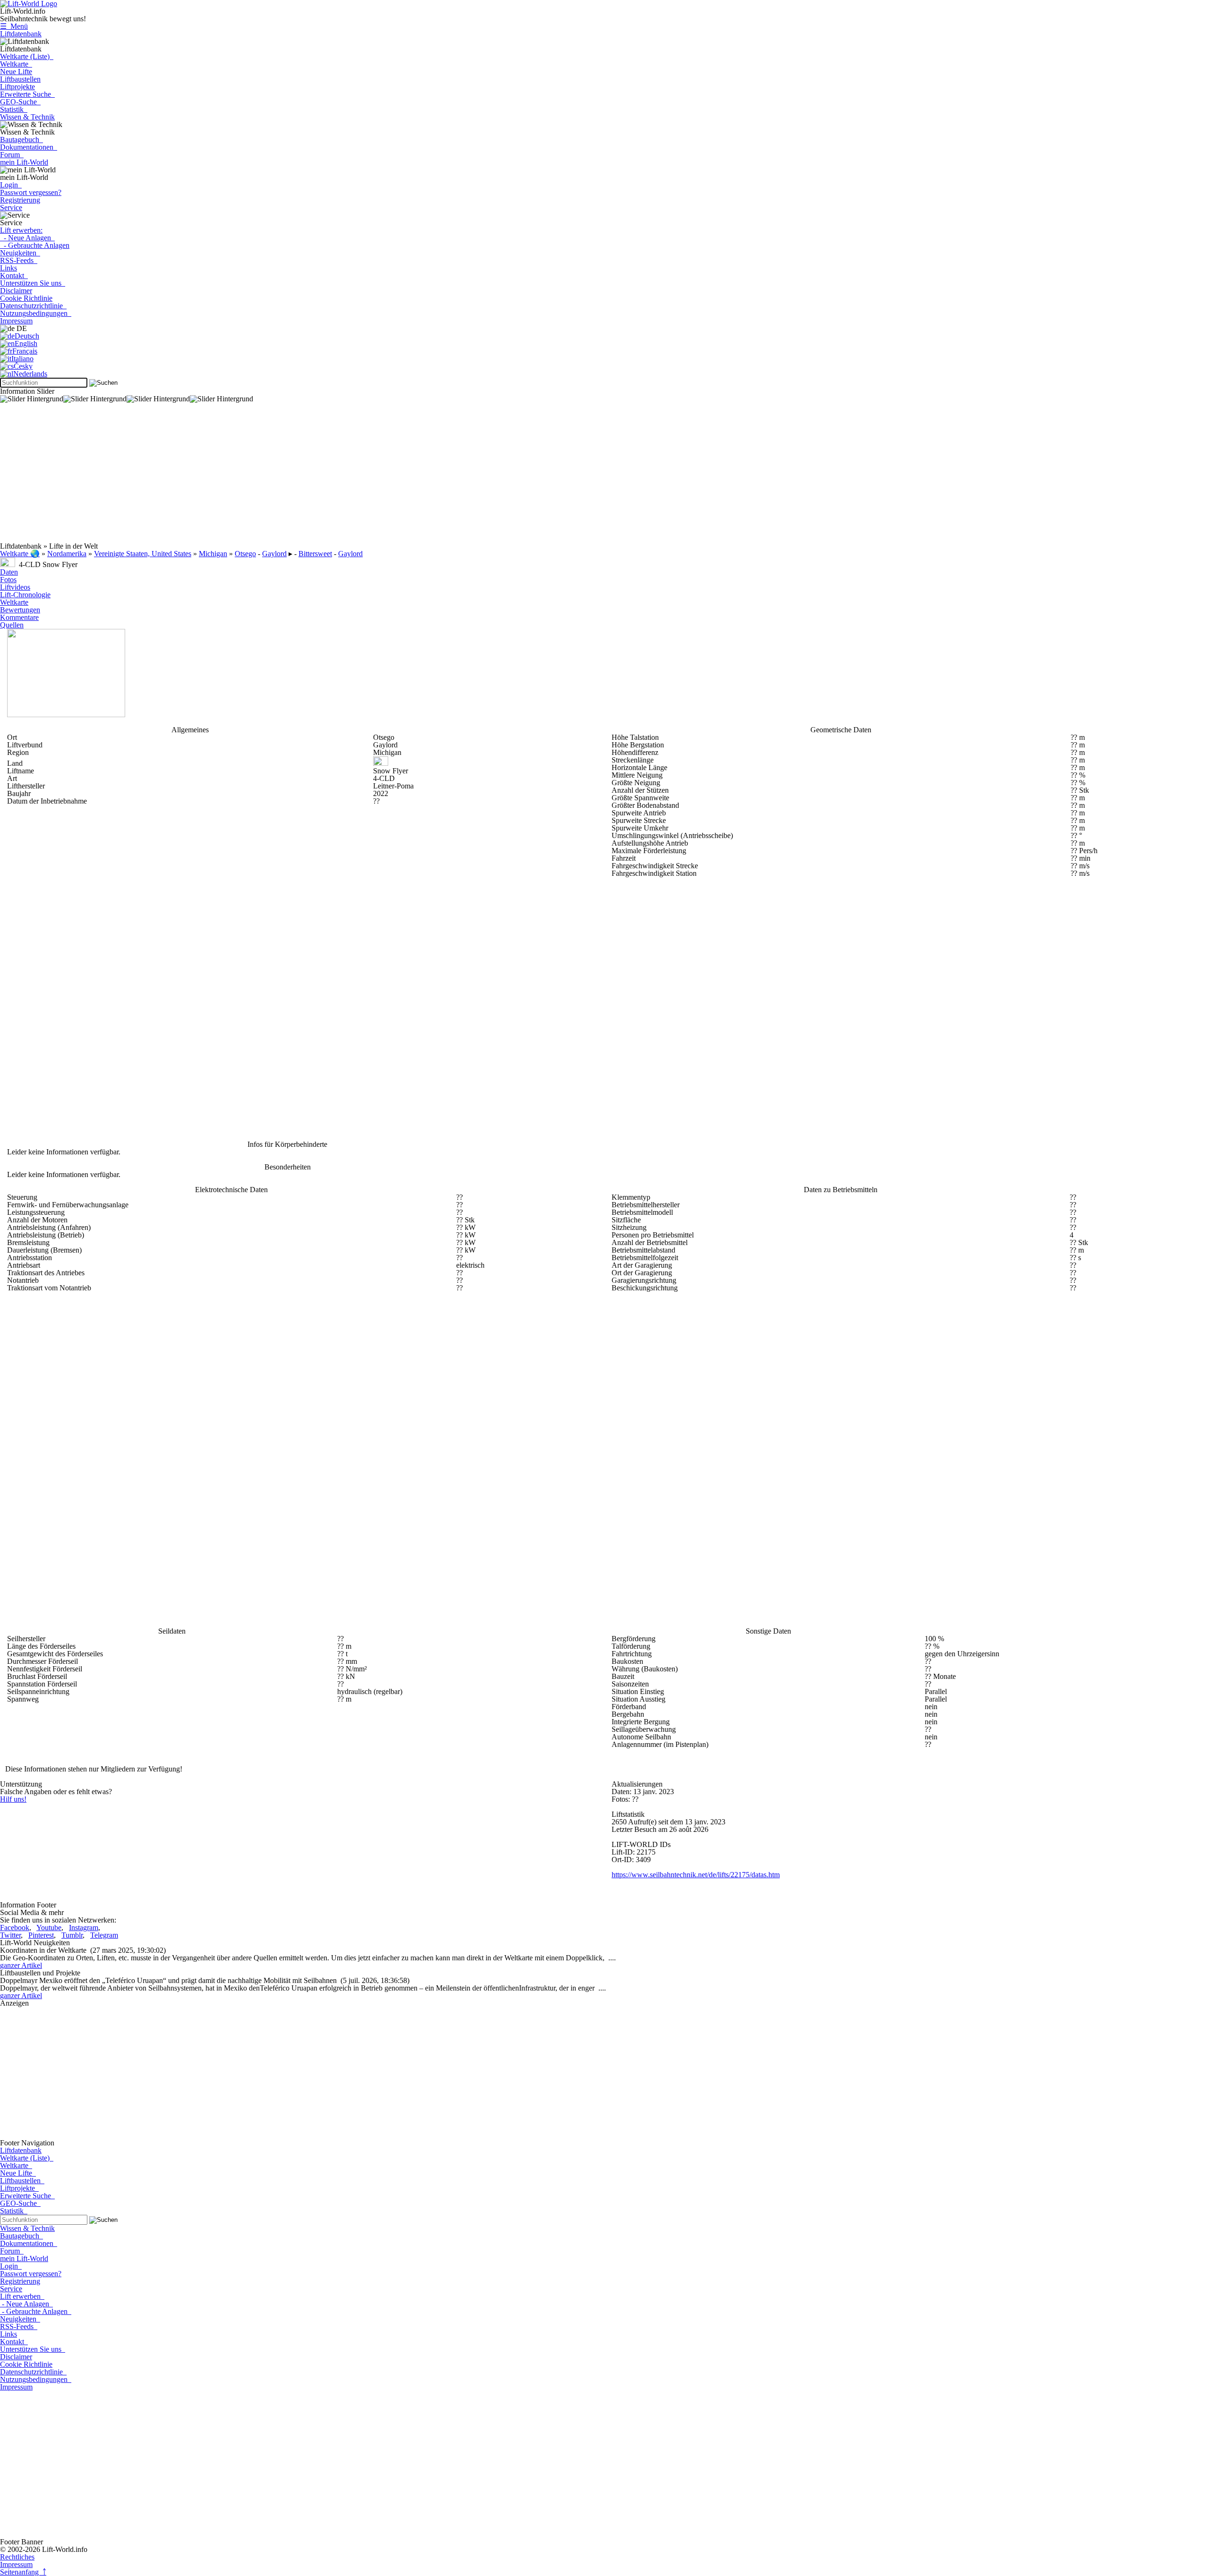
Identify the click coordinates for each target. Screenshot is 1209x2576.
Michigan (213, 554)
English (26, 343)
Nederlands (30, 374)
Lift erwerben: (21, 230)
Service (11, 208)
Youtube (49, 1928)
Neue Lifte (16, 72)
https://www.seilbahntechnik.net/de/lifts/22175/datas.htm (696, 1875)
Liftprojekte (17, 87)
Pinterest (41, 1935)
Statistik (14, 109)
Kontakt (14, 275)
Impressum (16, 321)
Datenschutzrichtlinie (33, 306)
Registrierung (20, 200)
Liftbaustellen (20, 79)
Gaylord (274, 554)
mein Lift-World (24, 162)
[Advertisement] (283, 476)
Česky (23, 366)
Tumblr (72, 1935)
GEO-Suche (20, 102)
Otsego (245, 554)
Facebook (15, 1928)
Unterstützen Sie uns (33, 283)
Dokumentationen (29, 147)
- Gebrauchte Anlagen (35, 245)
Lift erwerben (22, 2296)
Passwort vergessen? (31, 192)
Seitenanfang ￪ (23, 2572)
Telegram (104, 1935)
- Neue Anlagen (27, 238)
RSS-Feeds (19, 260)
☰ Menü (14, 26)
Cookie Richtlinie (26, 298)
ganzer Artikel (21, 1965)
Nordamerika (67, 554)
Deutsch (27, 336)
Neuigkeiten (20, 253)
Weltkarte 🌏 (20, 554)
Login (11, 185)
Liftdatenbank (21, 34)
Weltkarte (16, 64)
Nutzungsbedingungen (36, 313)
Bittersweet (315, 554)
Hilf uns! (13, 1799)
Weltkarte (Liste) (27, 56)
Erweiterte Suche (27, 94)
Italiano (22, 359)
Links (9, 268)
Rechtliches (17, 2557)
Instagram (84, 1928)
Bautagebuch (21, 140)
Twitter (10, 1935)
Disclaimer (16, 291)
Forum (12, 155)
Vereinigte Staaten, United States (143, 554)
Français (25, 351)
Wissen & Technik (27, 117)
